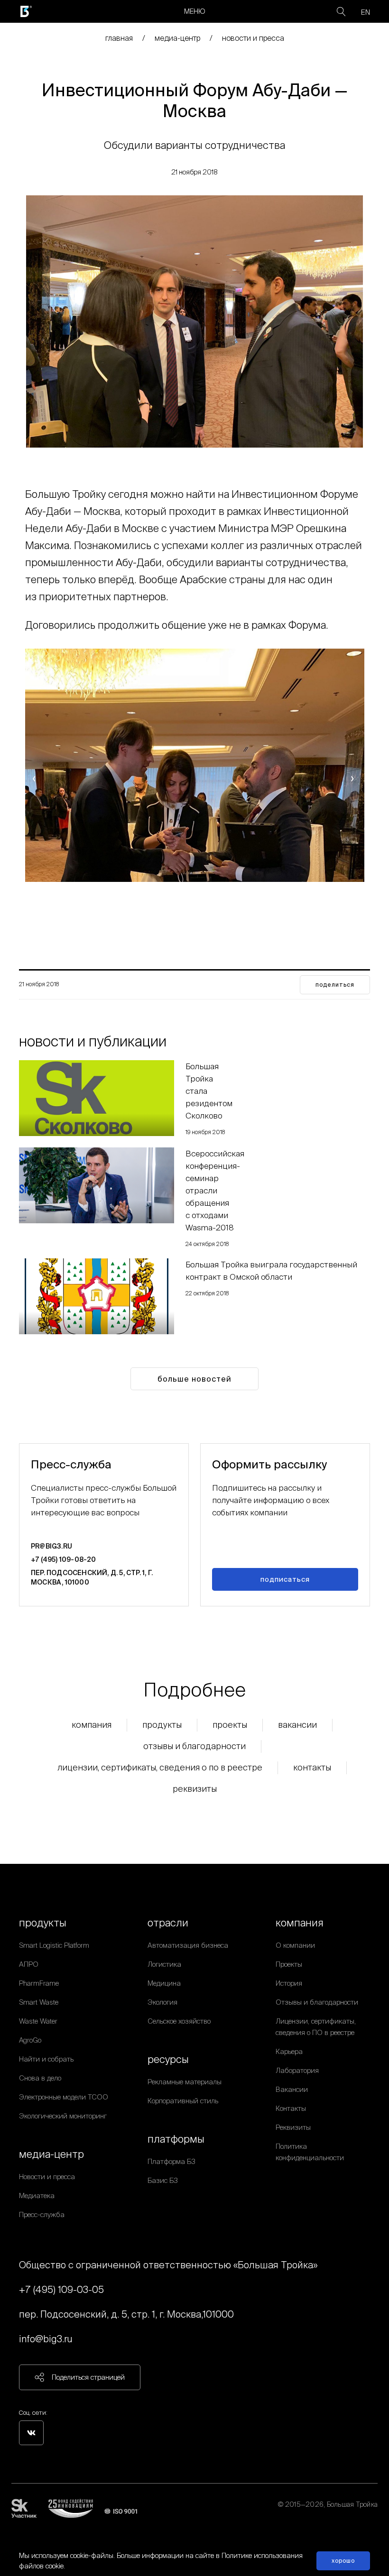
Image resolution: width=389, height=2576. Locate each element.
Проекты (230, 1725)
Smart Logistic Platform (54, 1945)
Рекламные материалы (185, 2082)
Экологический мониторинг (63, 2116)
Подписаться (285, 1579)
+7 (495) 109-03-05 (61, 2289)
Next (354, 778)
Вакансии (297, 1725)
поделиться (335, 985)
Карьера (289, 2051)
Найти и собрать (46, 2059)
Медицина (164, 1983)
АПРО (29, 1964)
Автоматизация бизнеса (188, 1945)
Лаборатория (297, 2070)
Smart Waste (39, 2002)
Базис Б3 (163, 2180)
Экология (162, 2002)
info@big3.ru (46, 2339)
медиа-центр (177, 38)
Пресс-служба (42, 2214)
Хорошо (343, 2561)
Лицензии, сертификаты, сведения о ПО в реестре (160, 1767)
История (289, 1983)
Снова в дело (40, 2078)
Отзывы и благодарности (194, 1746)
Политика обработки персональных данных (310, 2516)
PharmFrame (39, 1983)
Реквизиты (195, 1789)
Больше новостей (194, 1379)
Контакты (312, 1767)
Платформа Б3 (171, 2161)
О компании (295, 1945)
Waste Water (38, 2021)
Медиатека (37, 2196)
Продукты (162, 1725)
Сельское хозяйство (179, 2021)
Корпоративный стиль (183, 2101)
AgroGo (30, 2040)
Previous (36, 778)
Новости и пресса (253, 38)
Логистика (164, 1964)
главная (119, 38)
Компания (92, 1725)
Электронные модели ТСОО (64, 2097)
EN (366, 12)
